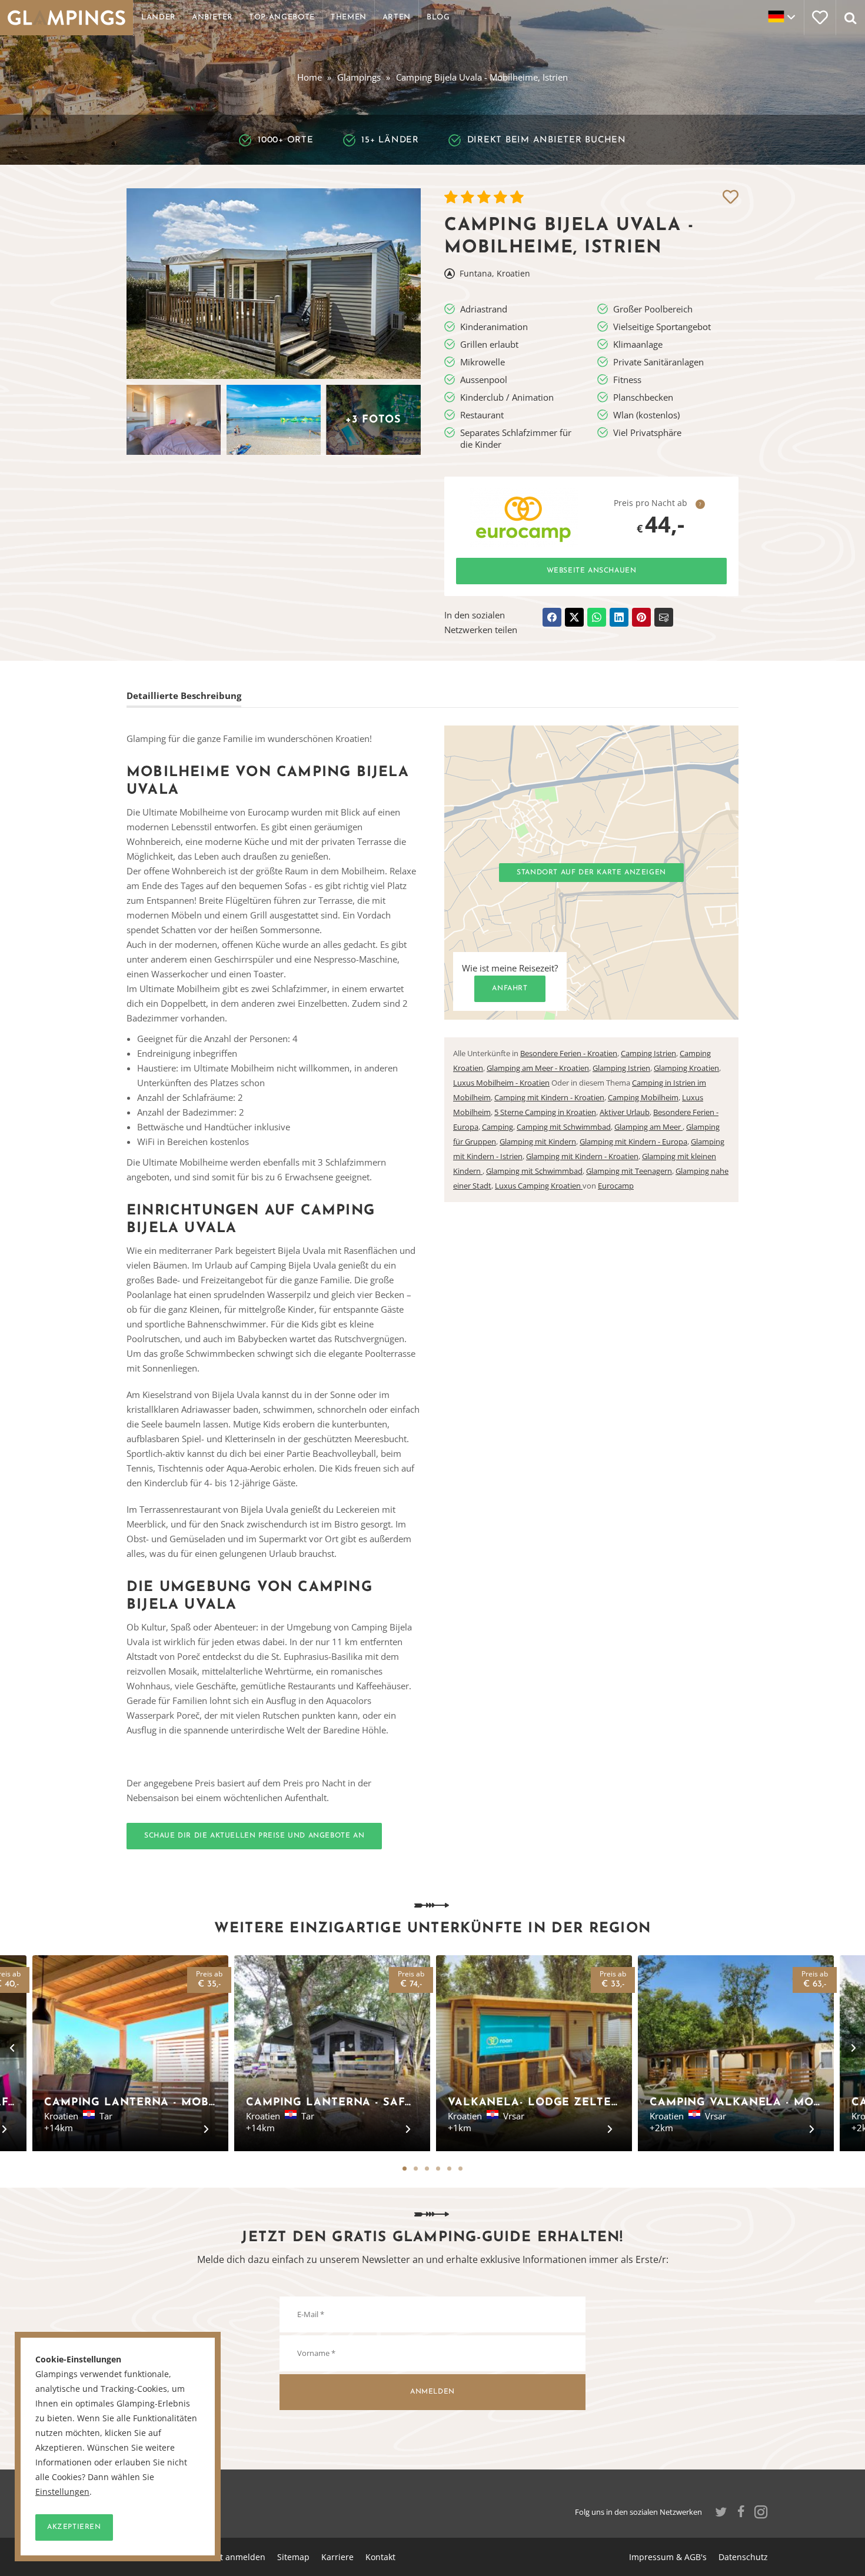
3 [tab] (427, 2169)
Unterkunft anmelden (223, 2557)
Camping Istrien (648, 1053)
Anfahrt (510, 989)
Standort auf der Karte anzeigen (591, 873)
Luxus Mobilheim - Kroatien (501, 1083)
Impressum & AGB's (668, 2557)
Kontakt (380, 2557)
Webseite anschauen (592, 571)
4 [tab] (438, 2169)
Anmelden (432, 2392)
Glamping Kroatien (686, 1068)
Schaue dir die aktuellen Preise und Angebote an (254, 1836)
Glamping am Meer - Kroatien (538, 1068)
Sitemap (293, 2557)
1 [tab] (405, 2169)
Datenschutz (743, 2557)
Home (310, 77)
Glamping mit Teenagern (629, 1171)
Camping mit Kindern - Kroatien (549, 1097)
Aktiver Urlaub (625, 1112)
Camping (498, 1127)
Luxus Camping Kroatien (539, 1186)
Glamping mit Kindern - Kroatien (582, 1156)
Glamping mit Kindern (538, 1141)
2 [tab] (416, 2169)
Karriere (337, 2557)
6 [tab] (460, 2169)
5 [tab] (449, 2169)
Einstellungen (62, 2492)
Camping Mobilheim (643, 1097)
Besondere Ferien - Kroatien (569, 1053)
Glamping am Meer (648, 1127)
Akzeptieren (74, 2527)
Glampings (359, 77)
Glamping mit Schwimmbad (534, 1171)
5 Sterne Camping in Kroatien (545, 1112)
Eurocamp (616, 1186)
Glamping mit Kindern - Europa (633, 1141)
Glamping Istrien (621, 1068)
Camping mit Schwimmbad (564, 1127)
